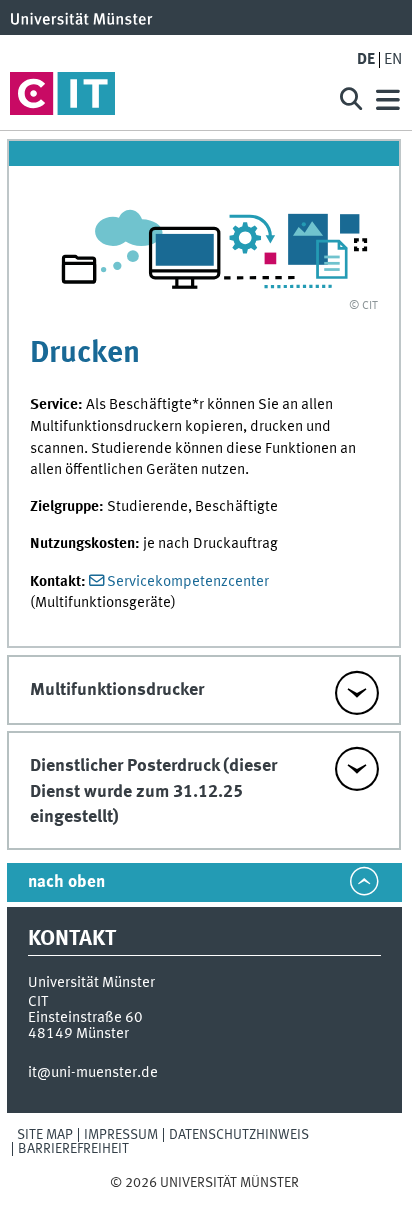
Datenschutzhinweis (239, 1135)
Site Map (45, 1135)
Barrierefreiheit (73, 1149)
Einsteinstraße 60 (85, 1018)
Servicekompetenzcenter (188, 582)
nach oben (66, 882)
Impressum (121, 1135)
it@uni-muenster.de (93, 1073)
